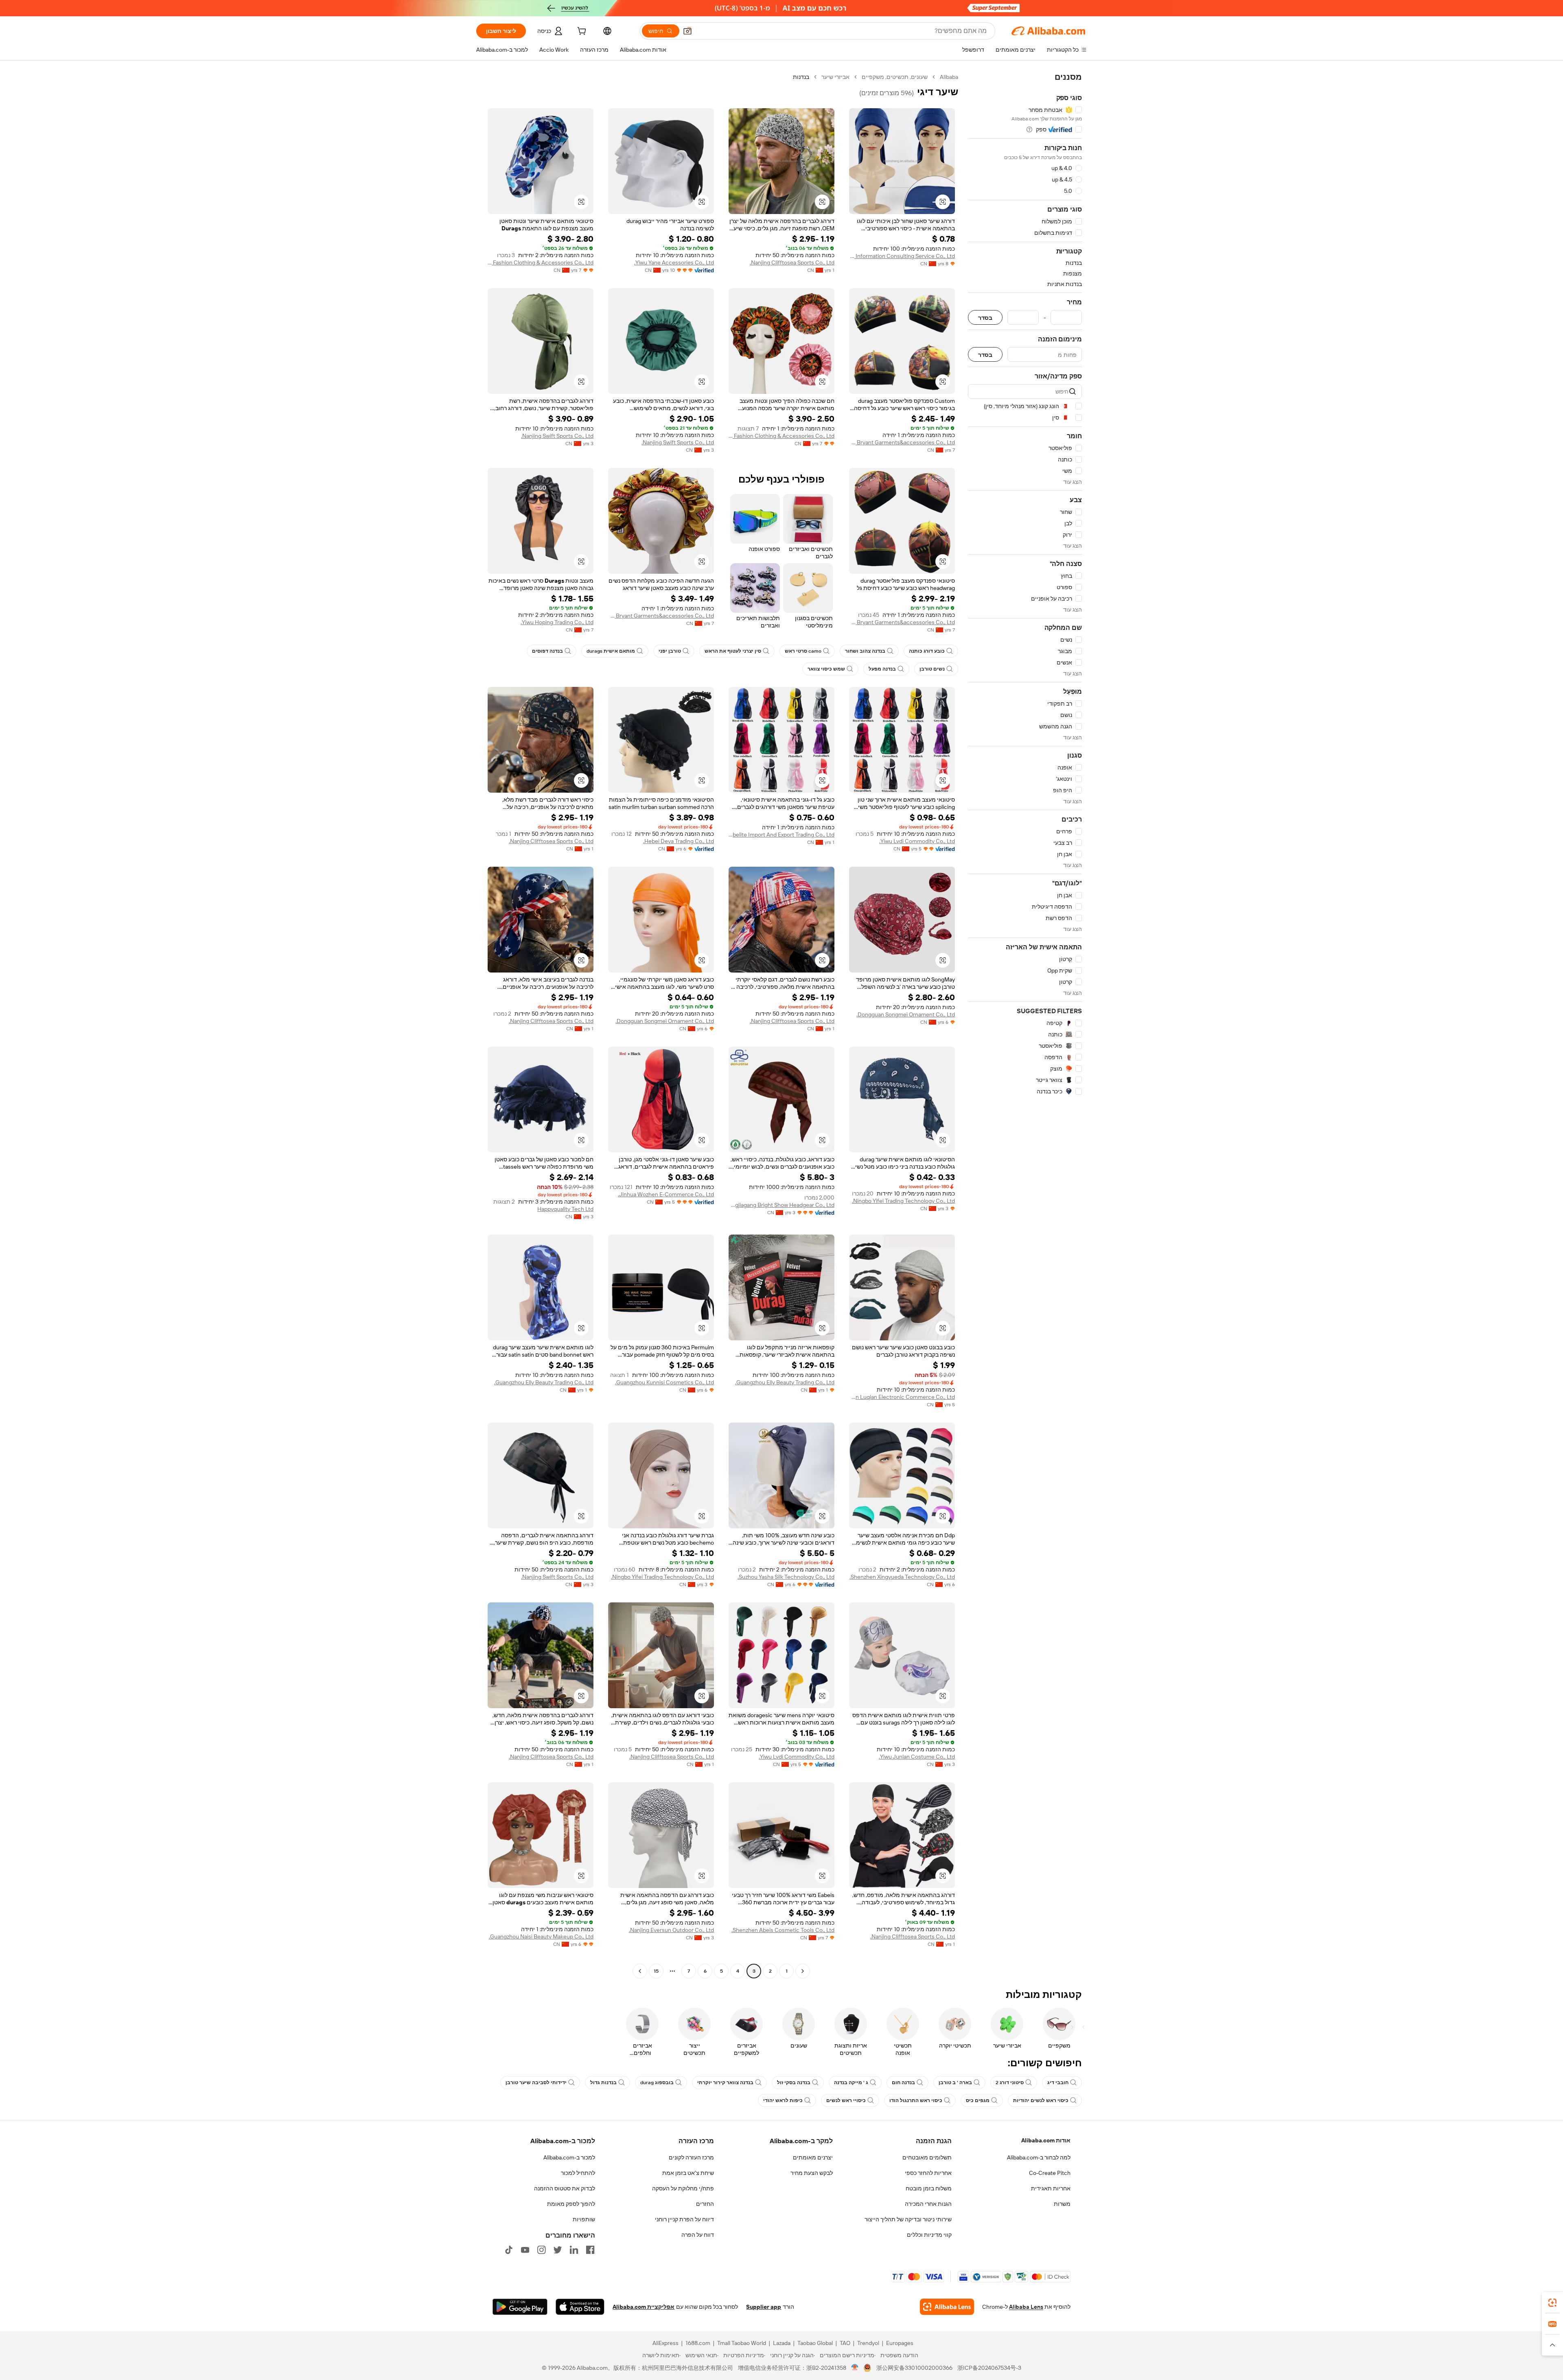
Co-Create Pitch (1050, 2173)
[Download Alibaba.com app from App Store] (580, 2307)
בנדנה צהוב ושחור (865, 651)
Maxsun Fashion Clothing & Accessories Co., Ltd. (541, 262)
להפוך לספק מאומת (571, 2204)
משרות (1062, 2204)
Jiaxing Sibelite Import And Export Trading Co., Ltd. (781, 835)
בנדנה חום (903, 2083)
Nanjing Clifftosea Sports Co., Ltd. (792, 262)
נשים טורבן (932, 669)
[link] (1552, 2303)
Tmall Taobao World (742, 2343)
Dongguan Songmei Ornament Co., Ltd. (906, 1014)
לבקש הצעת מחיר (812, 2173)
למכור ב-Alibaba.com (569, 2157)
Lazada (782, 2343)
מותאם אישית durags (611, 651)
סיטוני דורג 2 (1010, 2083)
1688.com (698, 2343)
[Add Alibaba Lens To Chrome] (947, 2307)
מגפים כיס (978, 2100)
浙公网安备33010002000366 (914, 2368)
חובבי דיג (1058, 2083)
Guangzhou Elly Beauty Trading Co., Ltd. (785, 1382)
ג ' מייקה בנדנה (851, 2083)
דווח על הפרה (698, 2235)
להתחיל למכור (578, 2173)
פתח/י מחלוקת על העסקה (683, 2188)
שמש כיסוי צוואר (826, 669)
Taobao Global (815, 2343)
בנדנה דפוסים (547, 651)
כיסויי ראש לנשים (846, 2100)
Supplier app (764, 2307)
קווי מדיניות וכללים (929, 2235)
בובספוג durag (657, 2083)
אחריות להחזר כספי (928, 2173)
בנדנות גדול (603, 2083)
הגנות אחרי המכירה (928, 2204)
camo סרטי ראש (803, 651)
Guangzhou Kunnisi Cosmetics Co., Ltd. (664, 1382)
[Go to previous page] (803, 1971)
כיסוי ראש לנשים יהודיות (1041, 2100)
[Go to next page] (640, 1971)
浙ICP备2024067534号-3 (989, 2368)
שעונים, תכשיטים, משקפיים (895, 77)
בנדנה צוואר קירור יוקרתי (725, 2083)
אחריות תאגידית (1051, 2188)
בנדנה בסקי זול (794, 2083)
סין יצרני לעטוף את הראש (733, 651)
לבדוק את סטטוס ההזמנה (565, 2188)
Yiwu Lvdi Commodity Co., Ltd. (917, 841)
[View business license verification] (855, 2368)
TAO (845, 2343)
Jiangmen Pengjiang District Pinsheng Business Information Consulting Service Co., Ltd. (902, 256)
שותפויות (584, 2219)
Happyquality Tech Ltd (565, 1209)
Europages (900, 2343)
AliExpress (665, 2343)
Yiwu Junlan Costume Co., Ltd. (917, 1757)
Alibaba (949, 77)
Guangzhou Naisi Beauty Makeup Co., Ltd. (541, 1936)
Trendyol (868, 2343)
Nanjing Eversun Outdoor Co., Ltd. (671, 1930)
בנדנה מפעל (882, 669)
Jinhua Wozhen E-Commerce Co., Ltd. (666, 1194)
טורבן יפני (670, 651)
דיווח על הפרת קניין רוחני (684, 2219)
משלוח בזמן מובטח (929, 2188)
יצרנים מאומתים (813, 2157)
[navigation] (1025, 1025)
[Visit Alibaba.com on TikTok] (509, 2250)
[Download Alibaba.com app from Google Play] (520, 2307)
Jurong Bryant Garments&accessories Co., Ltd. (902, 442)
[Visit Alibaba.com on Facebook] (590, 2250)
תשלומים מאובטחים (927, 2157)
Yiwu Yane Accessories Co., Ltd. (674, 262)
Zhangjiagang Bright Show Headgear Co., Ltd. (781, 1205)
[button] (687, 31)
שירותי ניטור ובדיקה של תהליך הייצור (908, 2219)
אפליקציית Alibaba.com (644, 2307)
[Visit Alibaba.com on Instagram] (541, 2250)
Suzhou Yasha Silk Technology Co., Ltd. (786, 1577)
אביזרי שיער (835, 77)
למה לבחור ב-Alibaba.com (1039, 2157)
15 (656, 1971)
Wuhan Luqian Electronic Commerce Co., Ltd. (902, 1397)
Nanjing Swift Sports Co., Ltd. (678, 442)
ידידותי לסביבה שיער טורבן (536, 2083)
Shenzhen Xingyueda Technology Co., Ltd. (902, 1577)
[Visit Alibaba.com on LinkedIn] (574, 2250)
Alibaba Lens (1026, 2307)
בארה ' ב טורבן (955, 2083)
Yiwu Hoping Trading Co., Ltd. (557, 622)
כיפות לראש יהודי (783, 2100)
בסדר (985, 318)
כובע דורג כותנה (927, 651)
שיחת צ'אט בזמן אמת (688, 2173)
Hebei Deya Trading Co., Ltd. (679, 841)
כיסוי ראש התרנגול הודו (916, 2100)
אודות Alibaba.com (1046, 2140)
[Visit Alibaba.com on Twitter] (558, 2250)
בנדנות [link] (801, 77)
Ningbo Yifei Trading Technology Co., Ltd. (903, 1201)
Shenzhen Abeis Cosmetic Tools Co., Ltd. (783, 1930)
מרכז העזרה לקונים (691, 2157)
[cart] (581, 32)
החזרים (705, 2204)
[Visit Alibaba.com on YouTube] (525, 2250)
